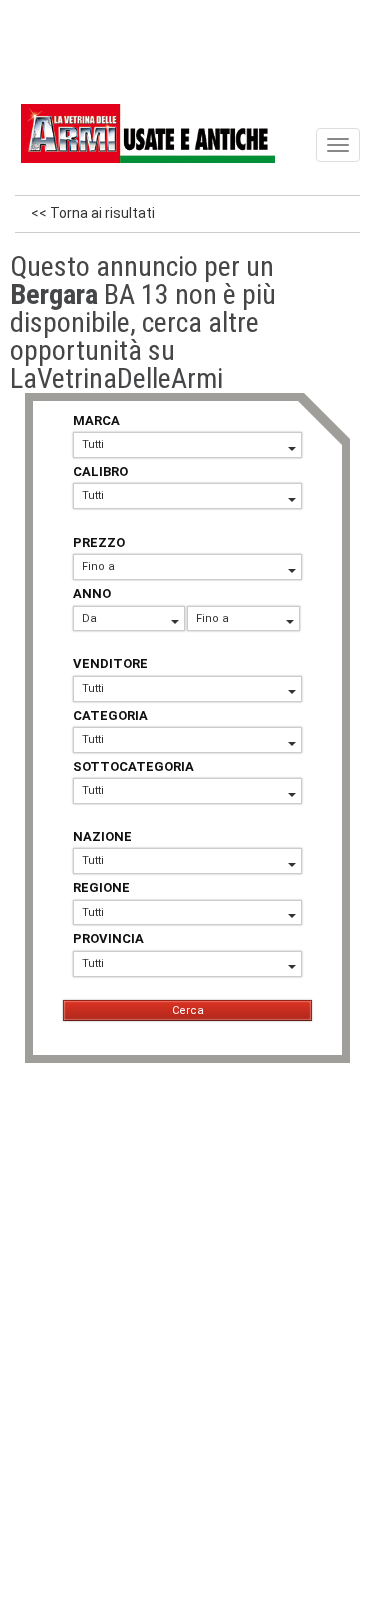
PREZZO (99, 542)
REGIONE (101, 887)
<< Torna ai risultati (93, 213)
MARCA (96, 420)
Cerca (188, 1010)
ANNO (92, 593)
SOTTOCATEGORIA (133, 766)
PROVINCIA (108, 938)
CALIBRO (100, 471)
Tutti (93, 444)
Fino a (98, 566)
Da (89, 618)
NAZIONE (102, 836)
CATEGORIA (110, 715)
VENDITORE (110, 663)
